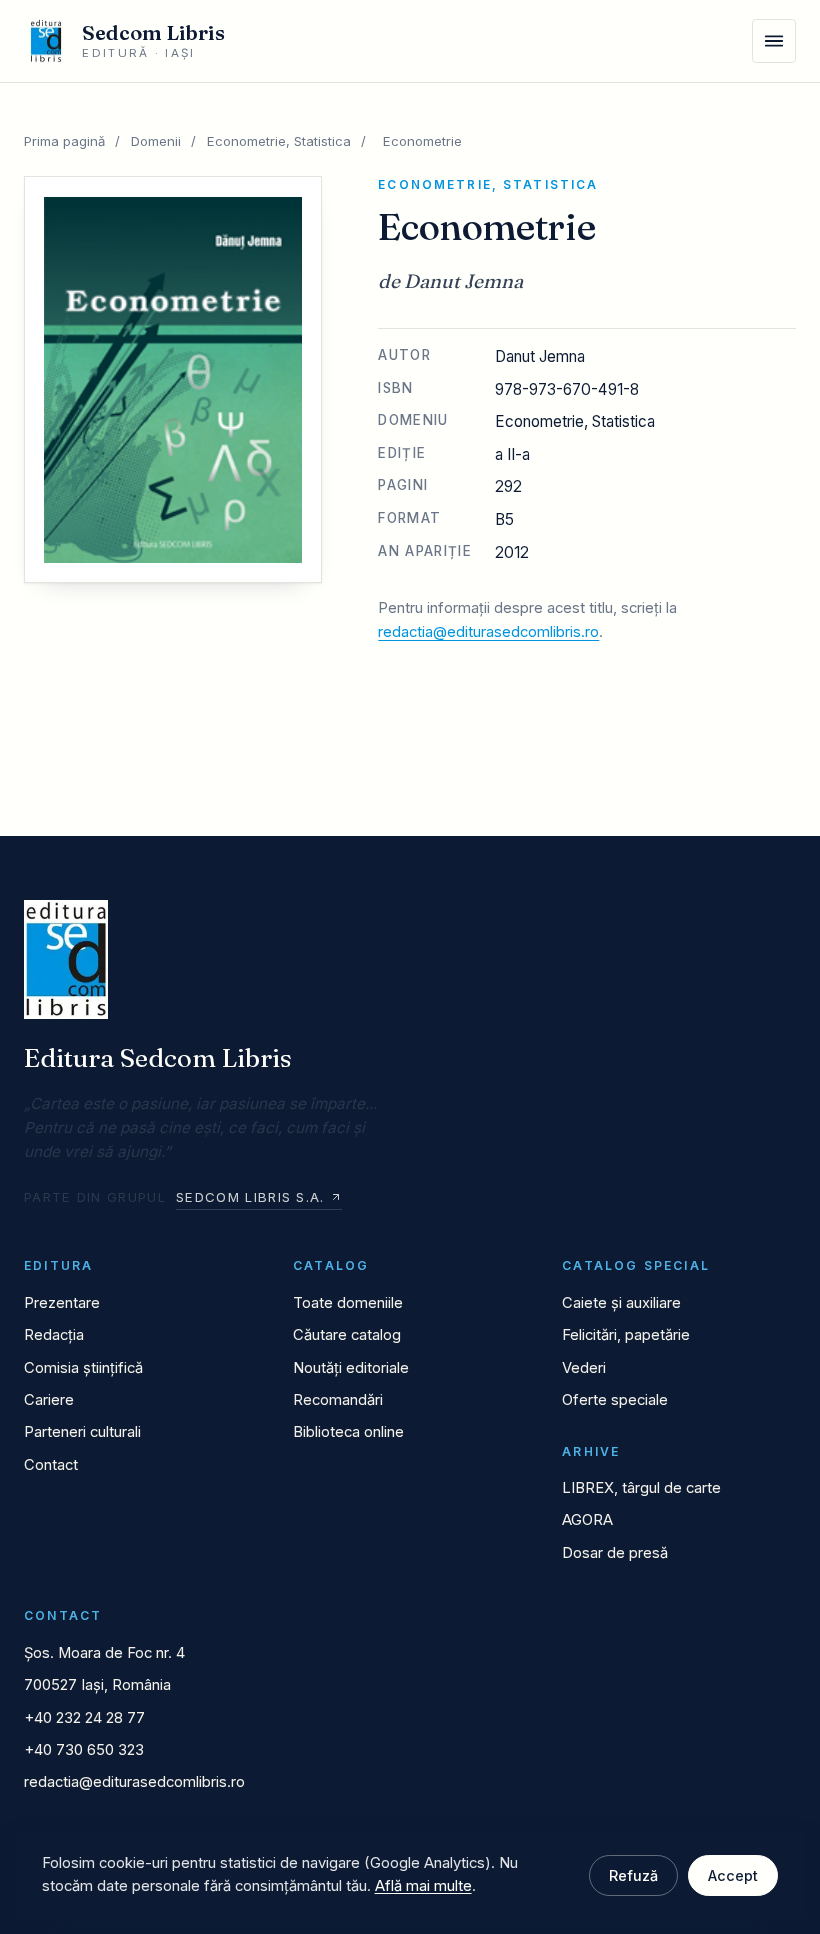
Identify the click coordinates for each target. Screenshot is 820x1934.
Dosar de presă (615, 1553)
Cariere (49, 1400)
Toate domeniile (348, 1303)
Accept (733, 1875)
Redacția (54, 1335)
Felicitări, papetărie (626, 1335)
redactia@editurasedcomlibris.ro (488, 632)
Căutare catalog (347, 1335)
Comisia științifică (83, 1368)
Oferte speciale (615, 1400)
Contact (51, 1465)
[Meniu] (774, 41)
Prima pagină (64, 141)
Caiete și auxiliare (621, 1303)
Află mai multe (423, 1886)
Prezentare (62, 1303)
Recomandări (338, 1400)
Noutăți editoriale (351, 1368)
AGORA (587, 1520)
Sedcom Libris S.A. (250, 1197)
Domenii (156, 141)
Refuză (633, 1875)
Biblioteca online (348, 1432)
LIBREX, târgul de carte (641, 1488)
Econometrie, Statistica (279, 141)
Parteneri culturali (82, 1432)
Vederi (584, 1368)
